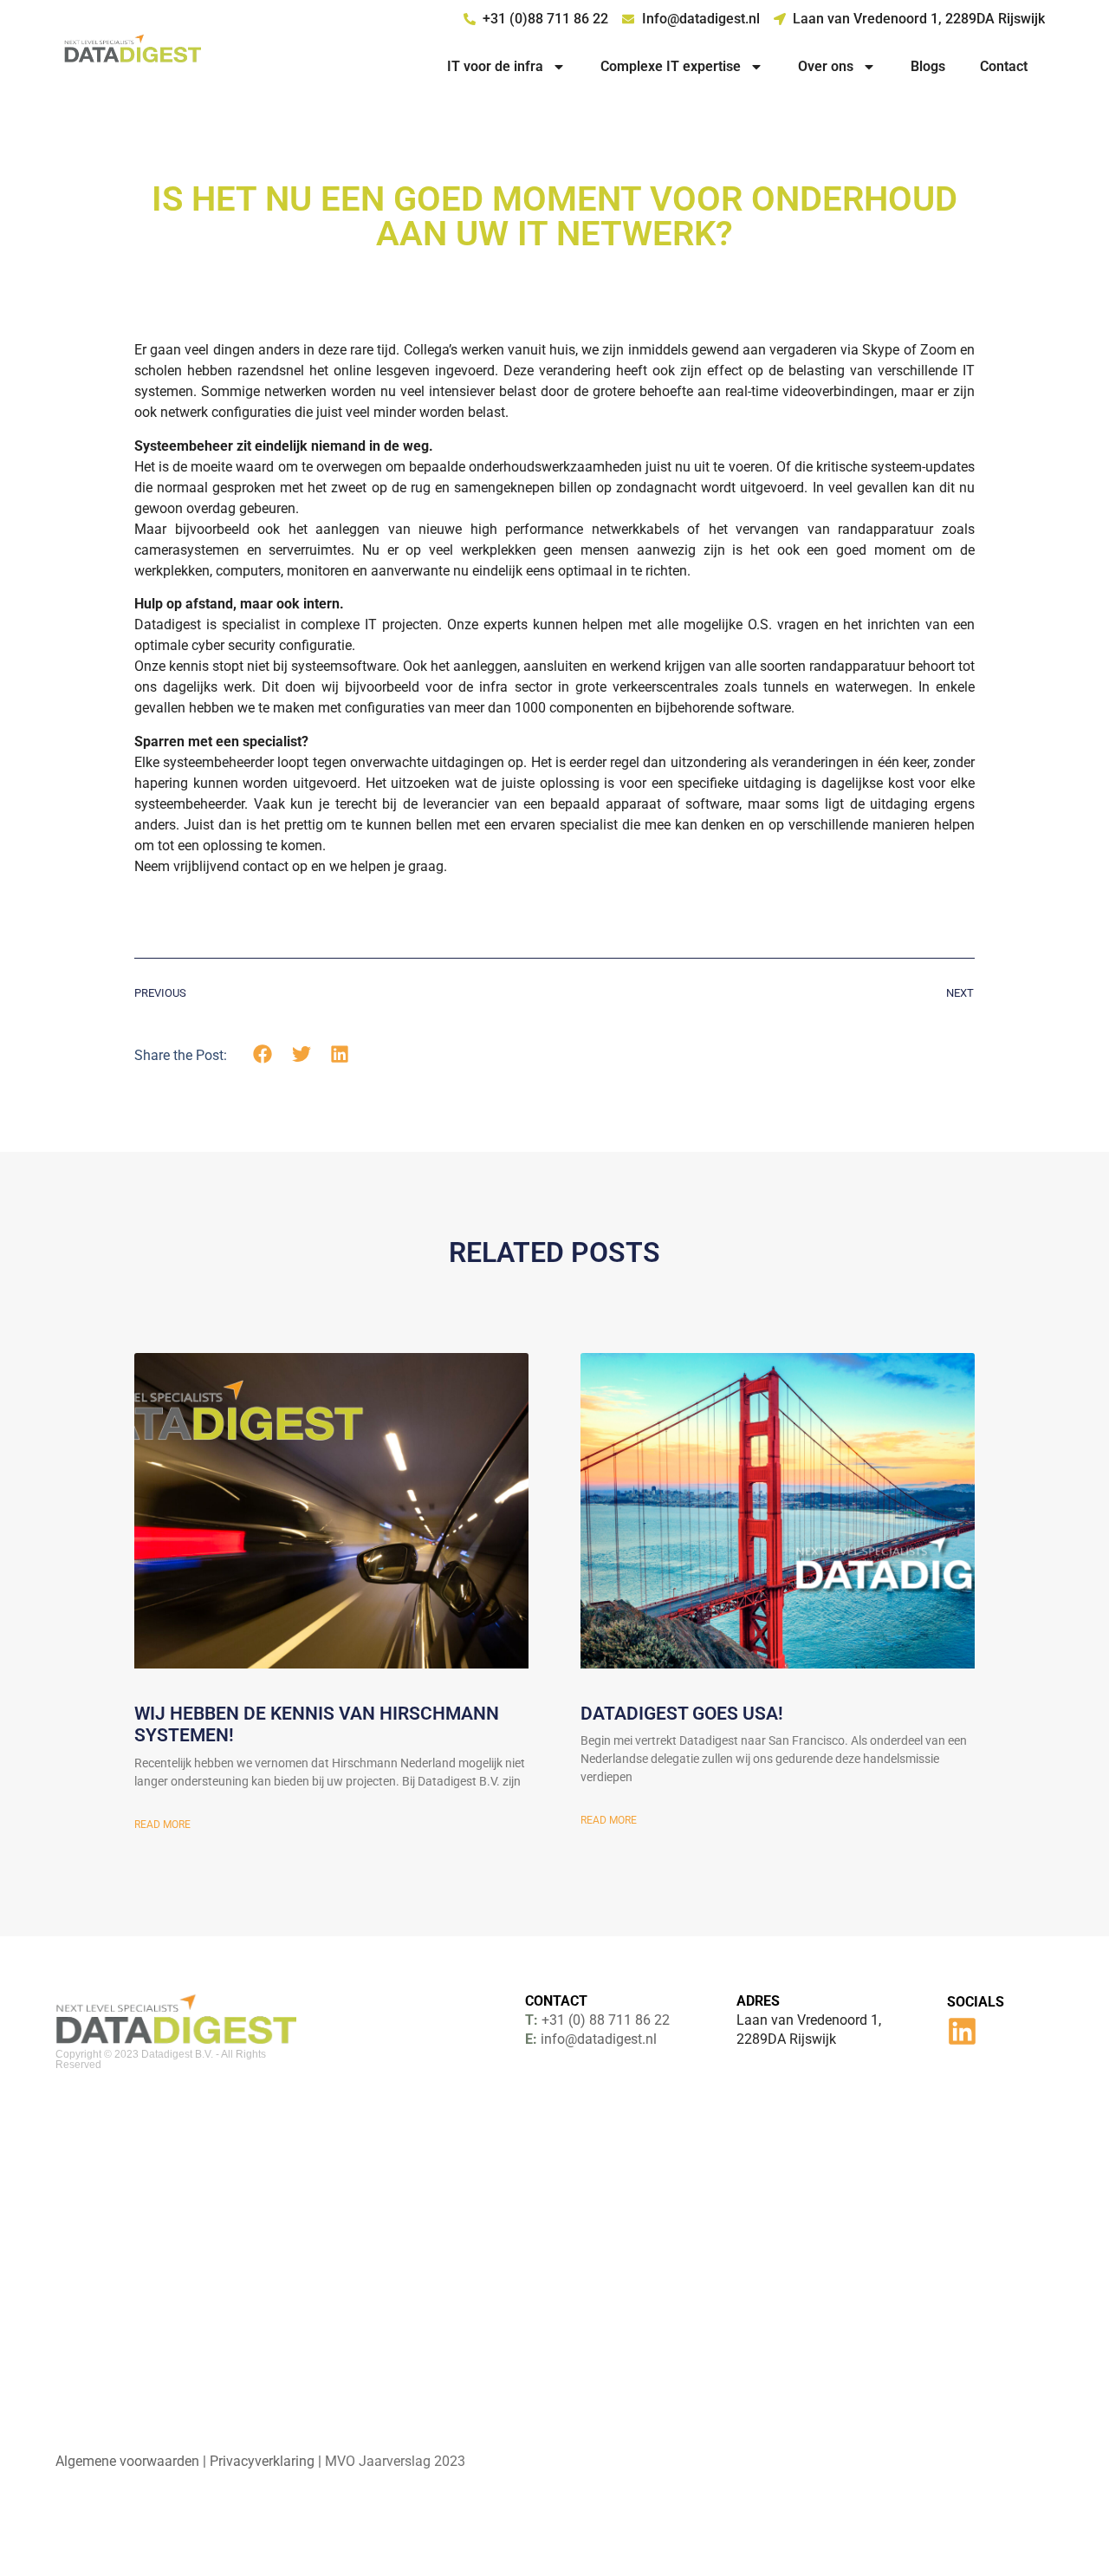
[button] (263, 1054)
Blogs (928, 66)
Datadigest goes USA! (682, 1714)
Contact (1004, 66)
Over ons (826, 66)
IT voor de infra (495, 66)
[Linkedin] (962, 2031)
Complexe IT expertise (671, 66)
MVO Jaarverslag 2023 (395, 2461)
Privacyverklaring (262, 2461)
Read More (162, 1825)
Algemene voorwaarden (127, 2461)
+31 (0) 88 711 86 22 (606, 2020)
